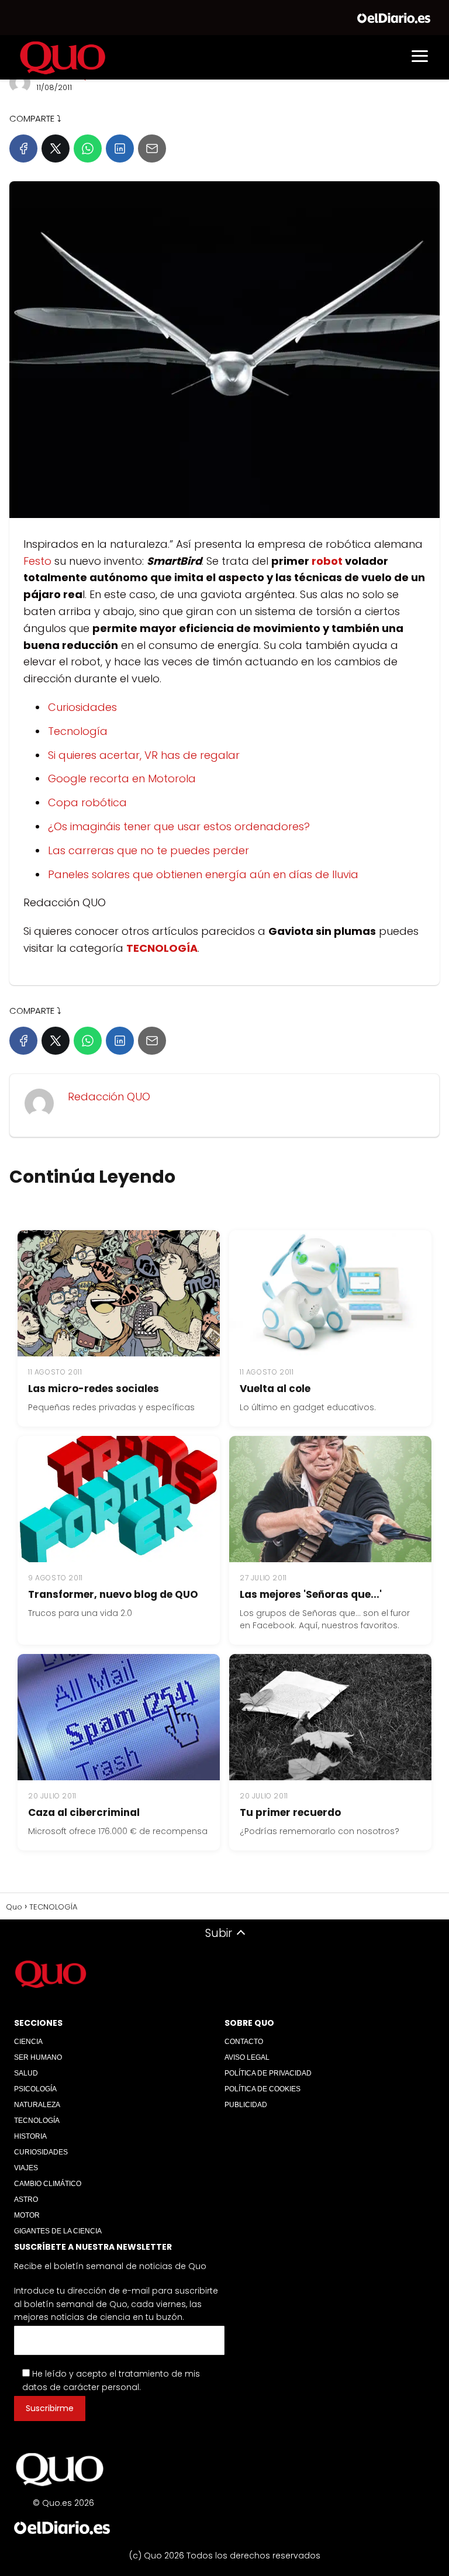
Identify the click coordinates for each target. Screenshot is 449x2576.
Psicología (35, 2089)
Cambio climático (48, 2184)
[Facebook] (23, 149)
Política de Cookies (263, 2089)
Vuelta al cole (275, 1389)
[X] (56, 149)
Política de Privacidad (268, 2073)
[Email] (152, 149)
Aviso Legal (247, 2057)
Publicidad (246, 2105)
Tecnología (78, 731)
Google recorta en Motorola (122, 778)
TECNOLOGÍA (37, 2121)
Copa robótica (87, 802)
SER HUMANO (38, 2057)
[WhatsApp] (88, 149)
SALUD (26, 2073)
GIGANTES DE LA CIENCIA (58, 2231)
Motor (27, 2215)
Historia (30, 2136)
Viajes (26, 2168)
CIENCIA (28, 2042)
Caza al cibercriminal (84, 1812)
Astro (26, 2199)
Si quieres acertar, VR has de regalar (144, 755)
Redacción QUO (109, 1097)
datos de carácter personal (81, 2387)
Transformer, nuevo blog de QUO (113, 1594)
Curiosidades (82, 707)
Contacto (244, 2042)
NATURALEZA (37, 2105)
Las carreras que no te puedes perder (148, 850)
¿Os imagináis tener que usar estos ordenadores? (179, 826)
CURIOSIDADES (41, 2152)
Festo (37, 561)
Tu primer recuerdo (290, 1812)
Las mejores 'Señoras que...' (311, 1594)
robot (327, 561)
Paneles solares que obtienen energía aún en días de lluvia (203, 874)
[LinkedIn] (120, 149)
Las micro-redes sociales (94, 1389)
